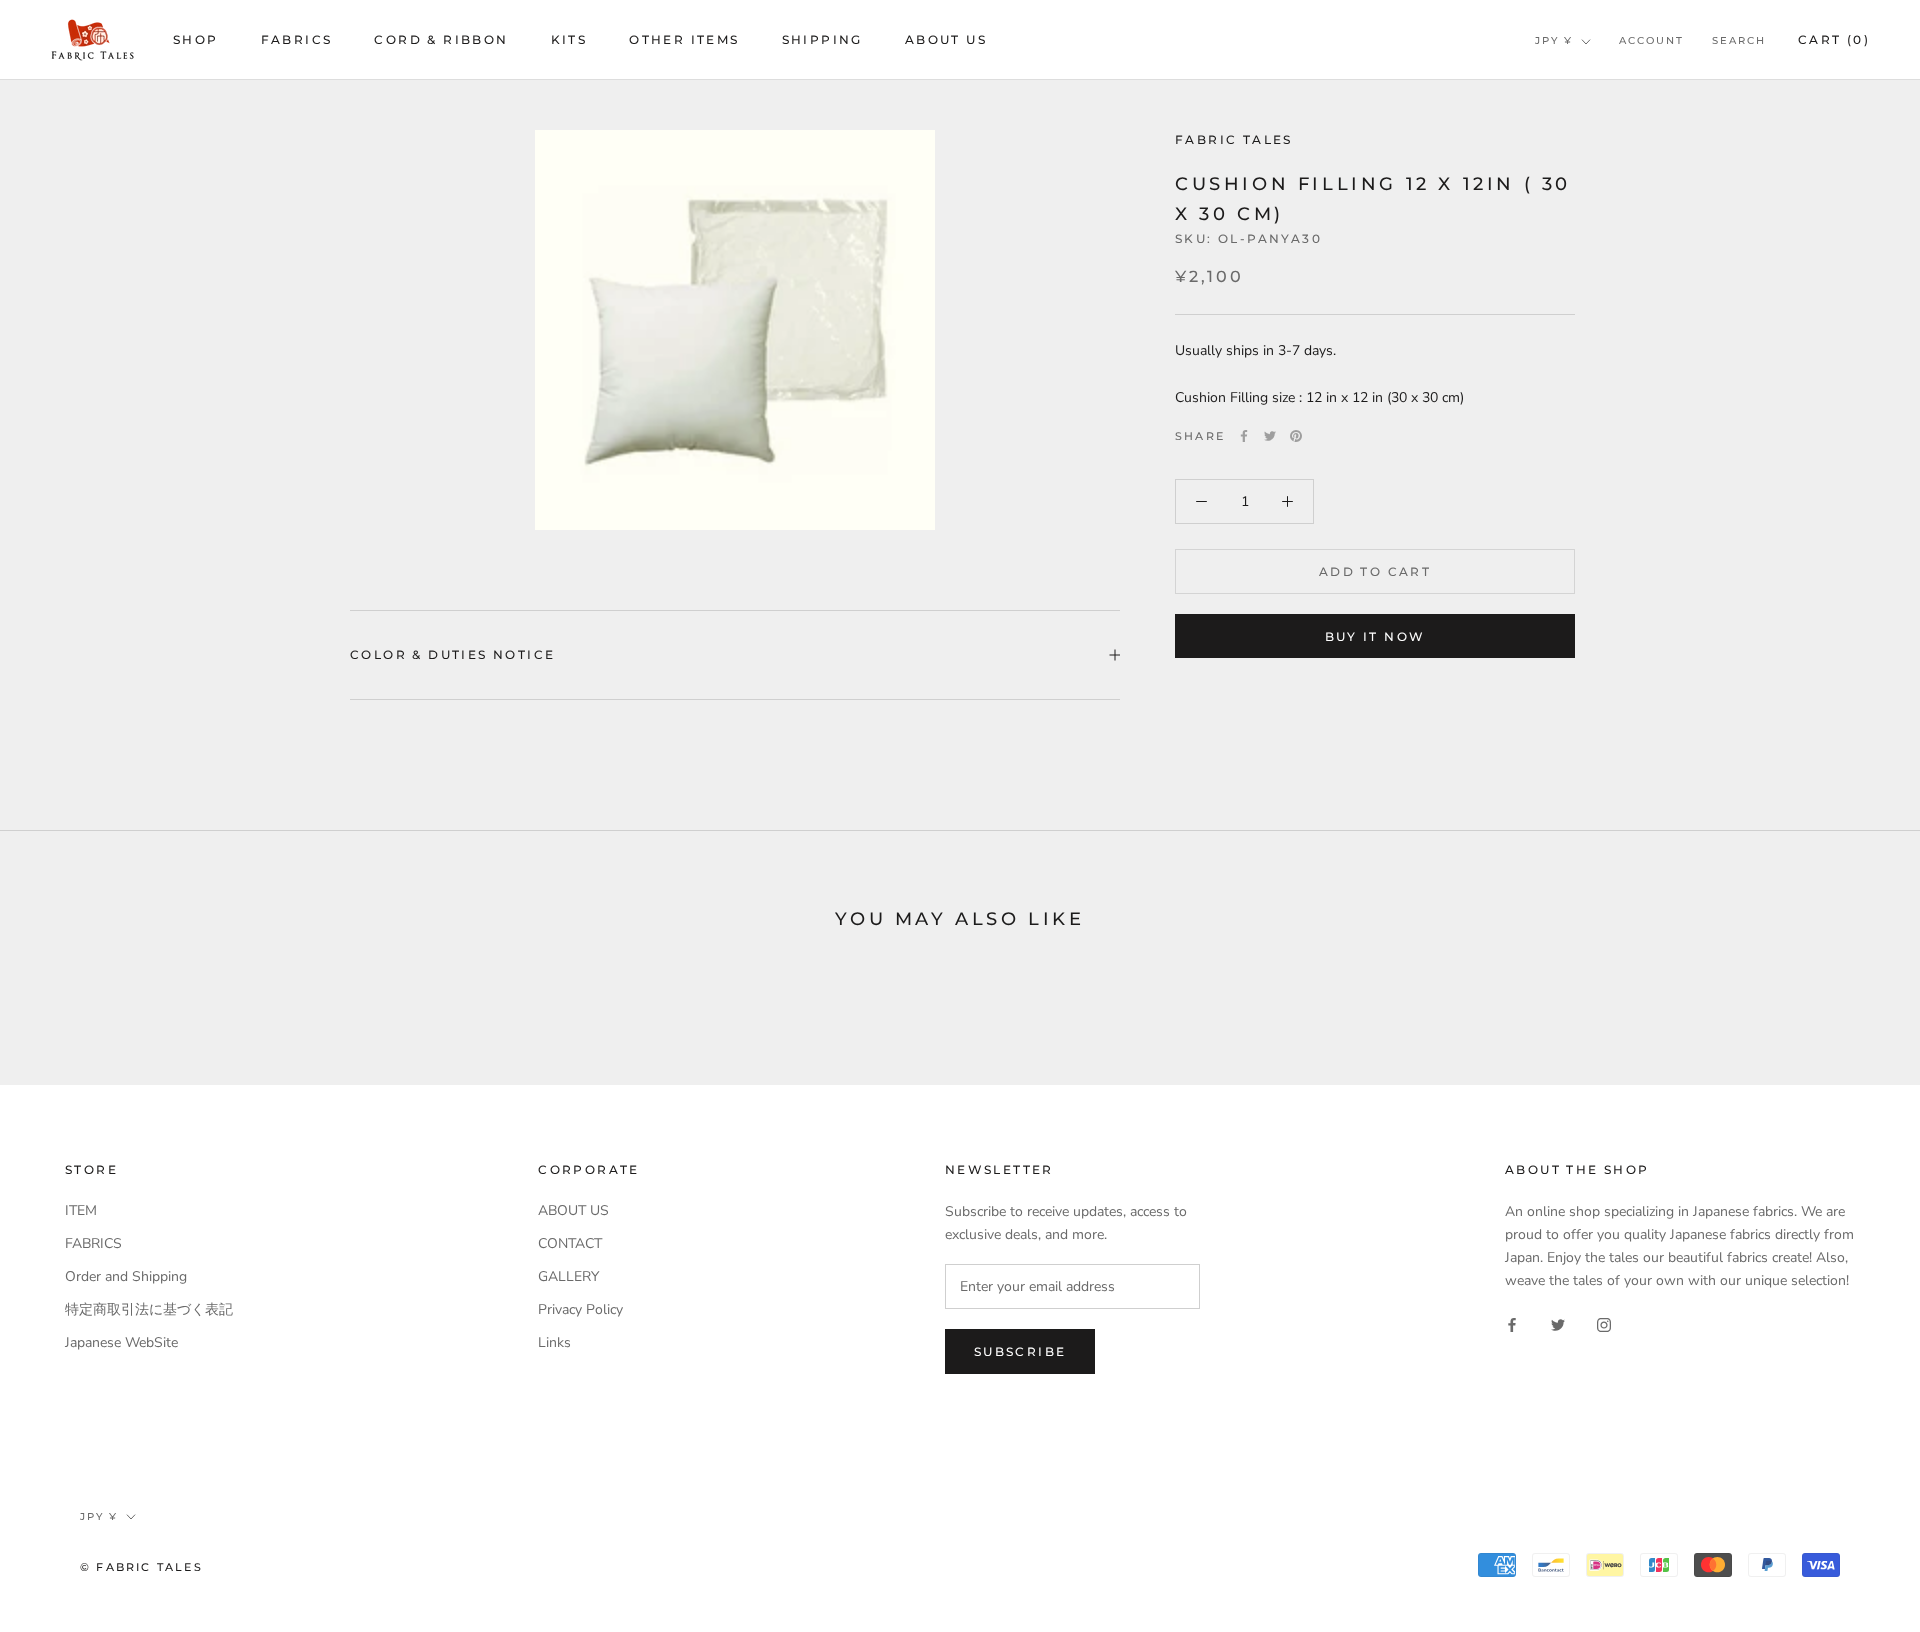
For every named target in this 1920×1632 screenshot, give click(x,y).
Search (1739, 40)
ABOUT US (946, 39)
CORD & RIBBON (441, 39)
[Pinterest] (1296, 436)
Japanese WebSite (121, 1342)
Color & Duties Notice (452, 654)
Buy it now (1375, 636)
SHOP (196, 39)
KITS (569, 39)
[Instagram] (1604, 1323)
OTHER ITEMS (684, 39)
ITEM (81, 1210)
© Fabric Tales (141, 1567)
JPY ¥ (1554, 40)
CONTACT (570, 1243)
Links (554, 1342)
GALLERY (568, 1276)
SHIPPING (822, 39)
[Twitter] (1270, 436)
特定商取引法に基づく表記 (149, 1309)
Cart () (1834, 39)
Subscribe (1020, 1351)
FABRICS (297, 39)
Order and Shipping (126, 1276)
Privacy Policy (580, 1309)
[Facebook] (1244, 436)
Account (1651, 40)
